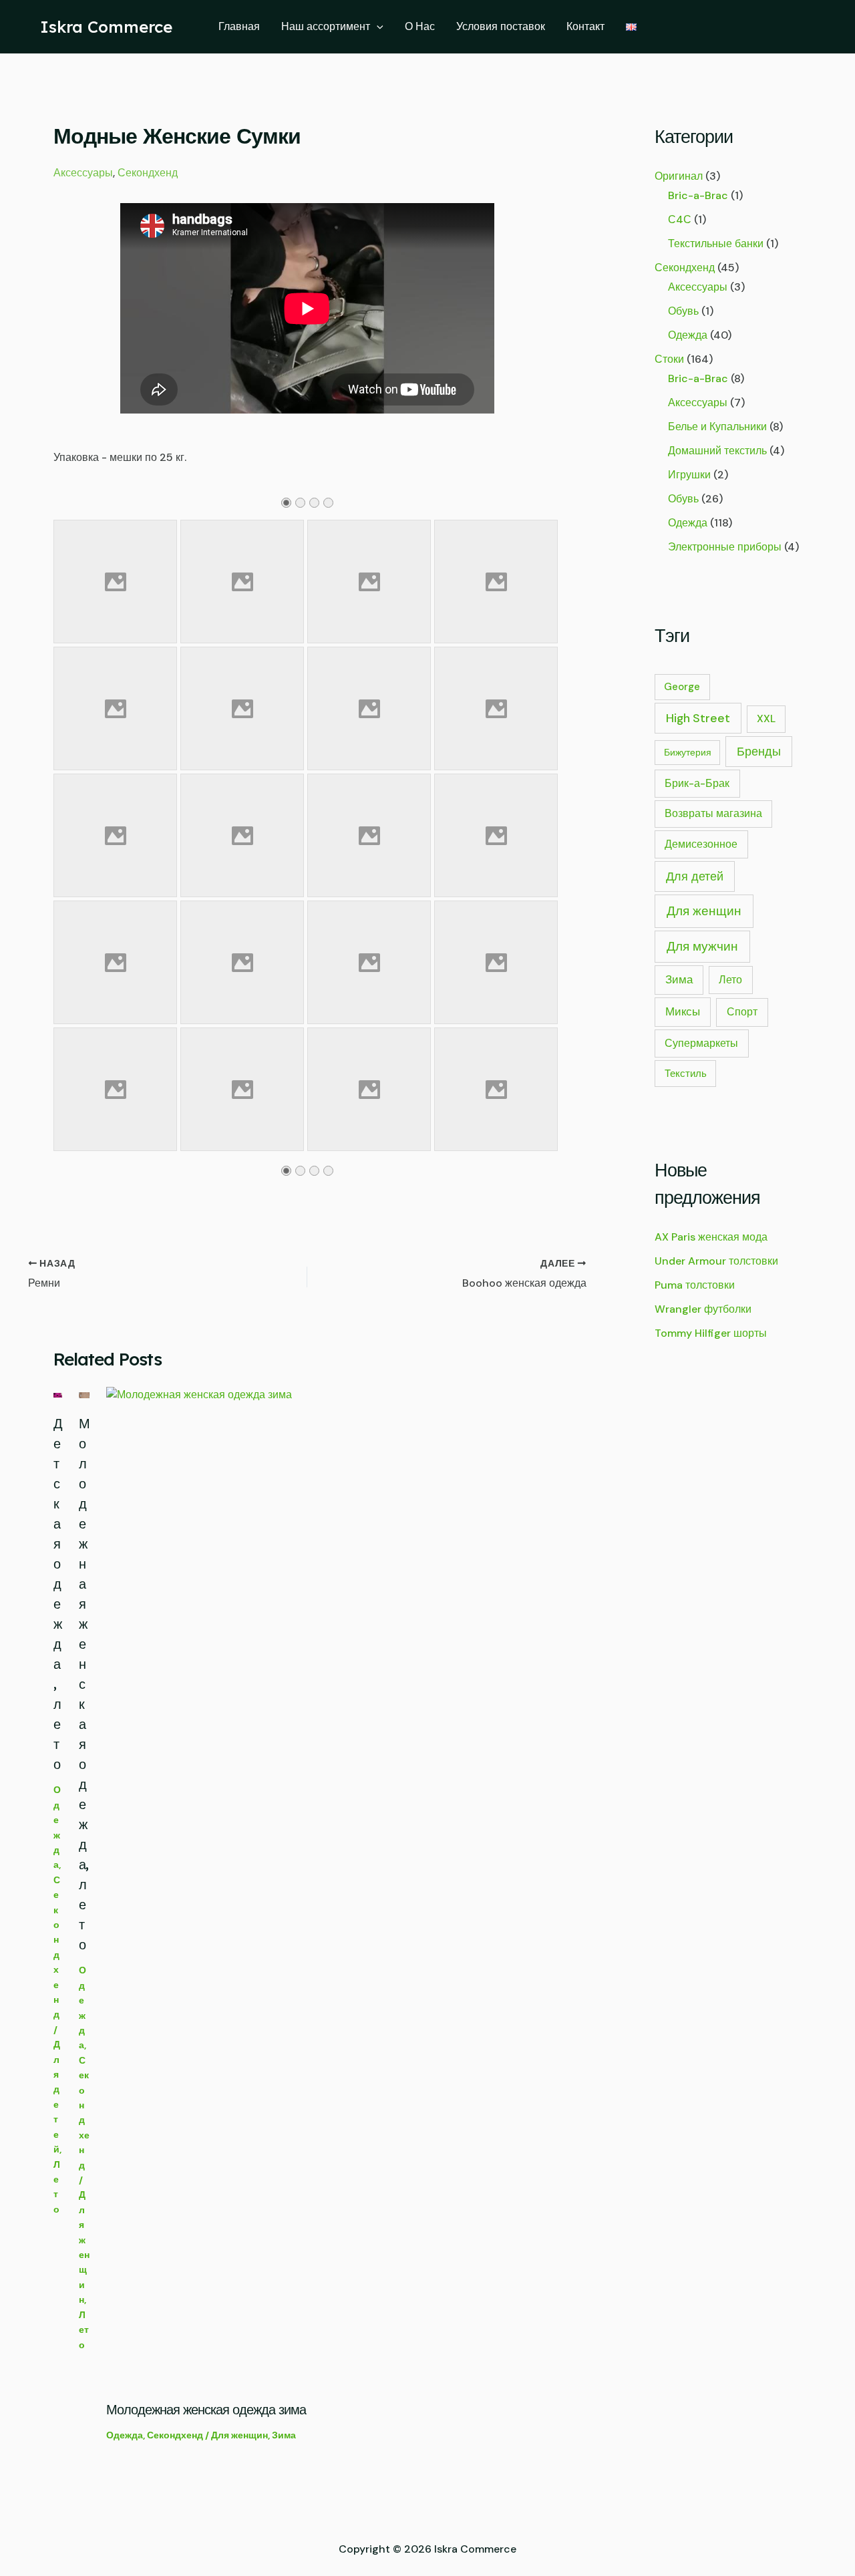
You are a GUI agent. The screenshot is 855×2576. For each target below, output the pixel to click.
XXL (766, 719)
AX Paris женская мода (711, 1237)
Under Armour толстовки (716, 1261)
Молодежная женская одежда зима (206, 2409)
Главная (239, 26)
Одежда (125, 2435)
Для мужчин (702, 946)
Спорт (742, 1012)
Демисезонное (701, 844)
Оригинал (679, 176)
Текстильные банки (716, 244)
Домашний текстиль (717, 451)
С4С (680, 219)
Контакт (585, 26)
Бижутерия (688, 752)
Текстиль (686, 1074)
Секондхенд (148, 173)
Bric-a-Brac (698, 195)
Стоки (669, 359)
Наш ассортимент (326, 26)
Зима (284, 2435)
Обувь (683, 311)
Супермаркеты (701, 1043)
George (682, 687)
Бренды (759, 751)
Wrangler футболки (703, 1309)
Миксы (683, 1011)
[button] (377, 27)
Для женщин (239, 2435)
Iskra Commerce (106, 27)
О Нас (420, 26)
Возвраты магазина (713, 814)
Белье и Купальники (717, 427)
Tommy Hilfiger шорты (711, 1333)
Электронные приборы (725, 547)
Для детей (695, 876)
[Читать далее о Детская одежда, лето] (58, 1395)
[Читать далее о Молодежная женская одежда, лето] (84, 1395)
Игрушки (689, 475)
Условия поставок (501, 26)
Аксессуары (83, 173)
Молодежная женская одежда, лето (84, 1684)
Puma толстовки (695, 1285)
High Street (698, 718)
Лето (84, 2330)
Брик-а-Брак (697, 783)
